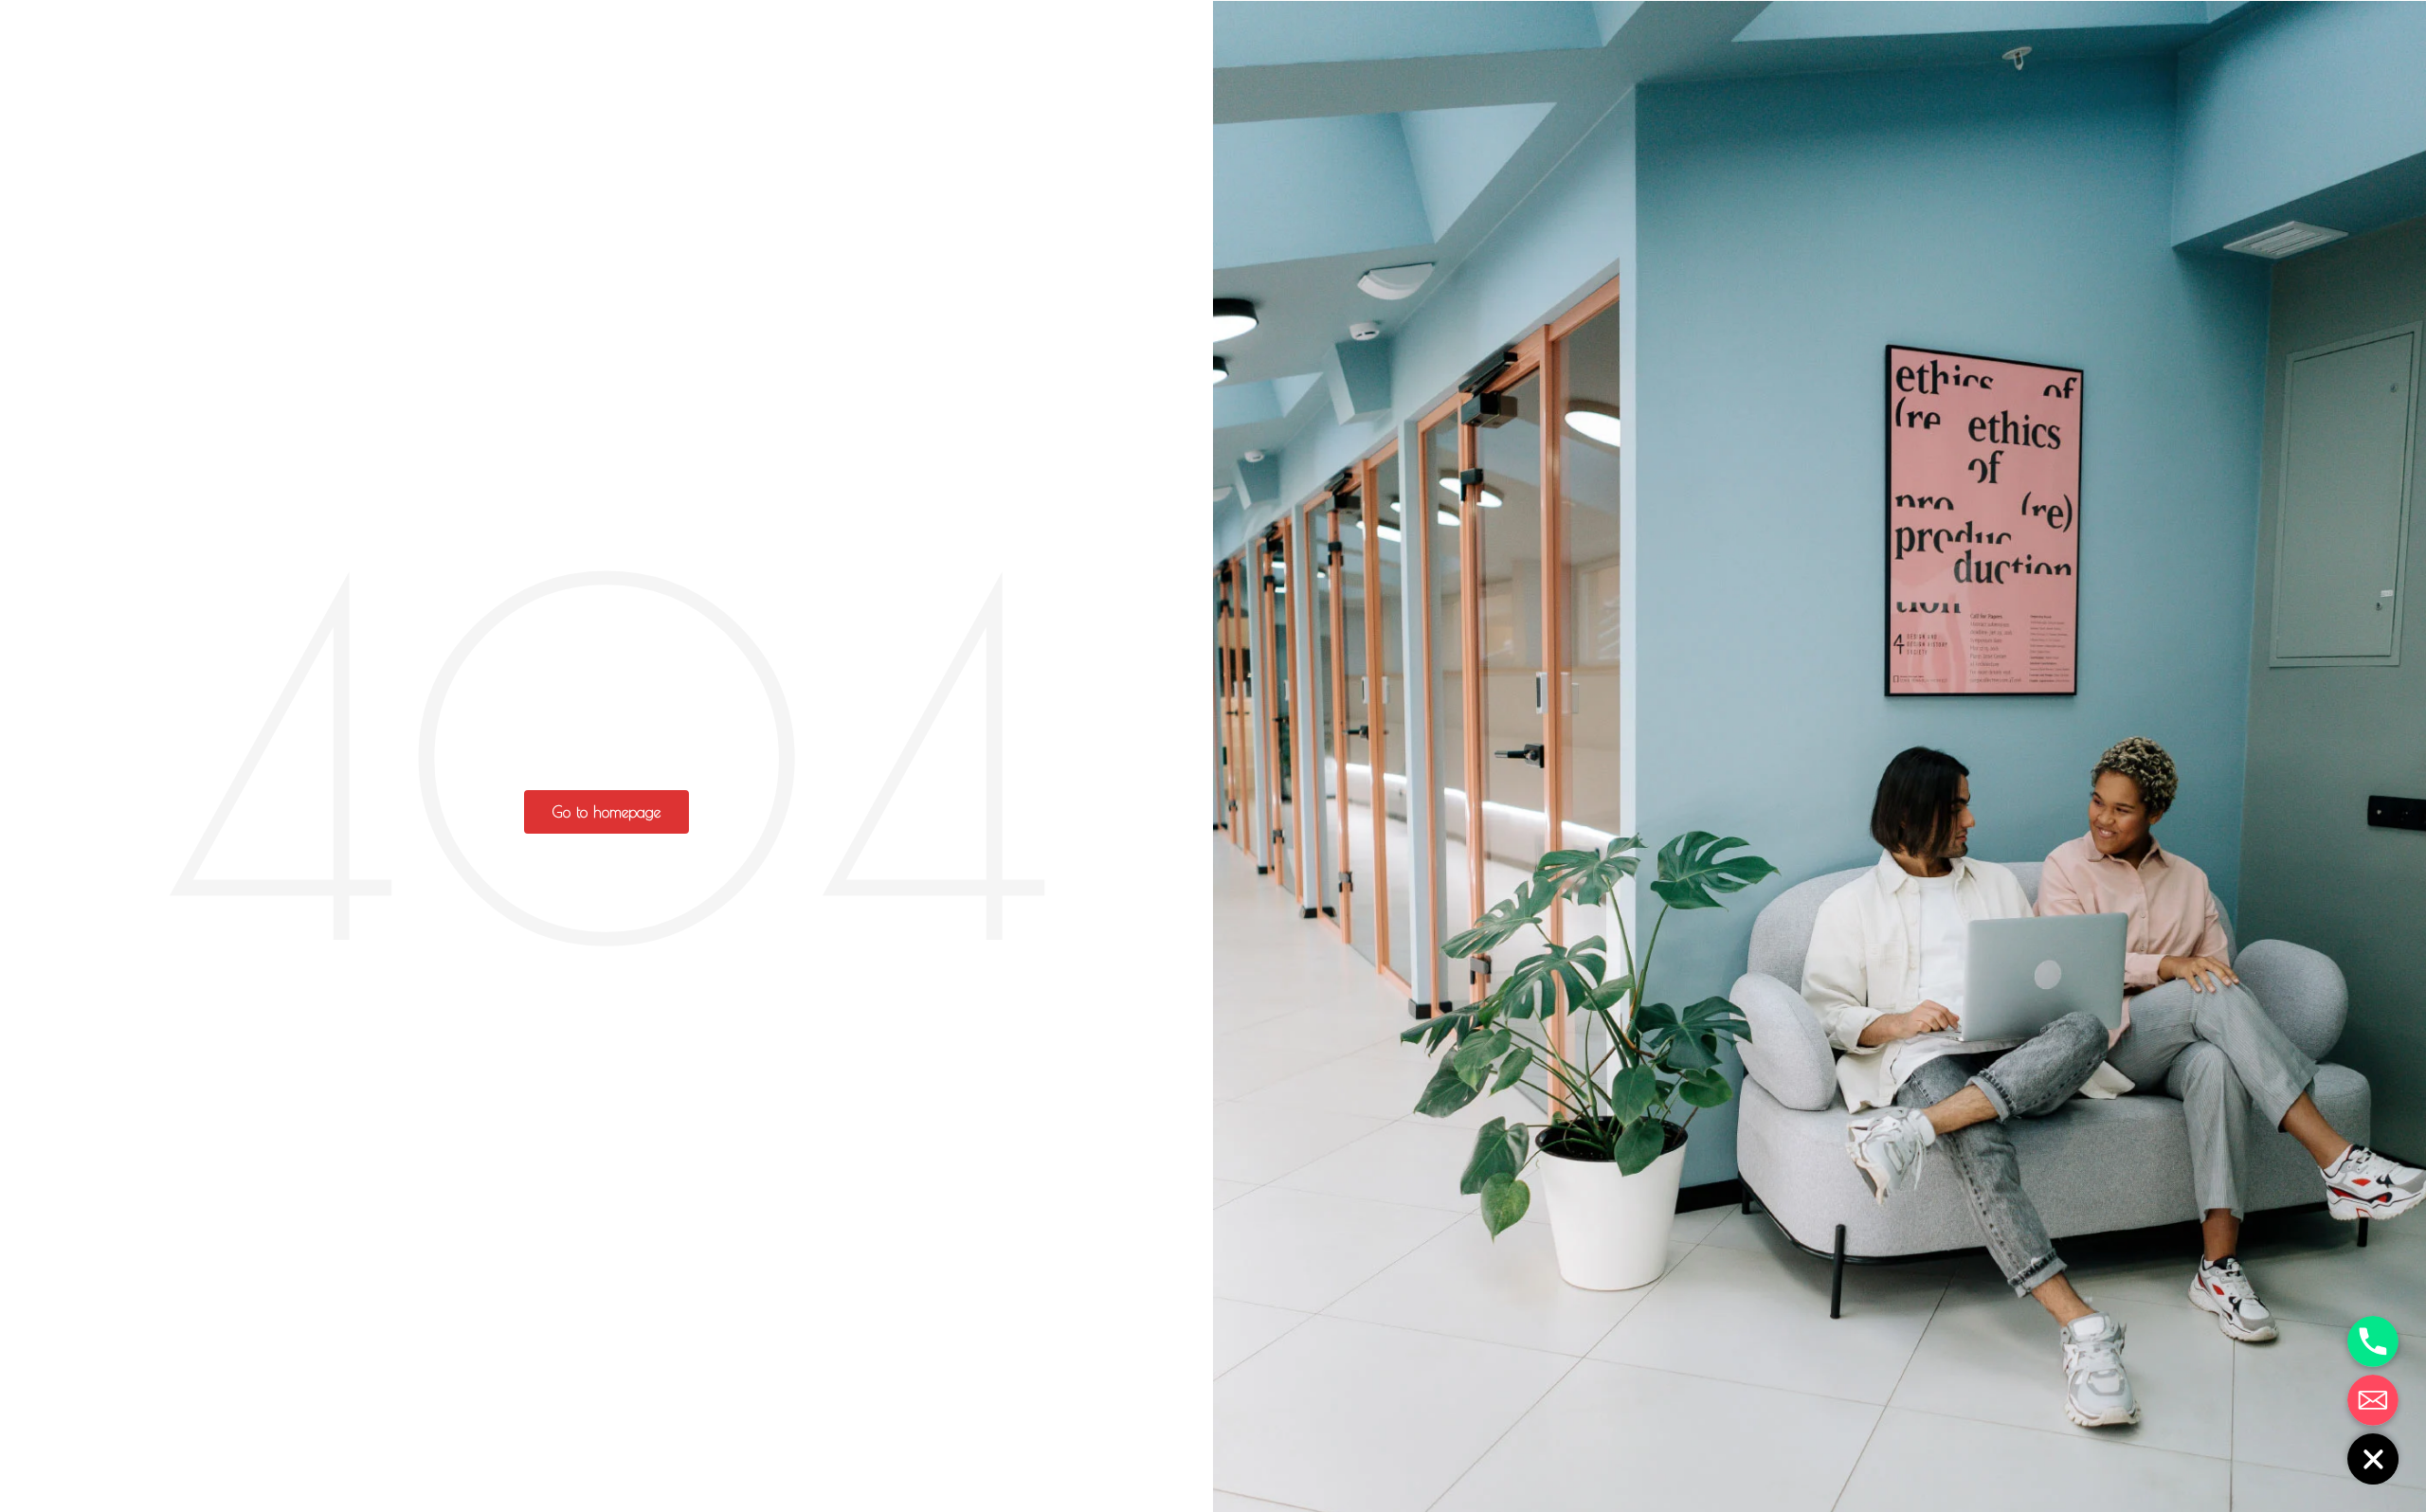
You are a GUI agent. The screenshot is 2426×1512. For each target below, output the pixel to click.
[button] (606, 812)
